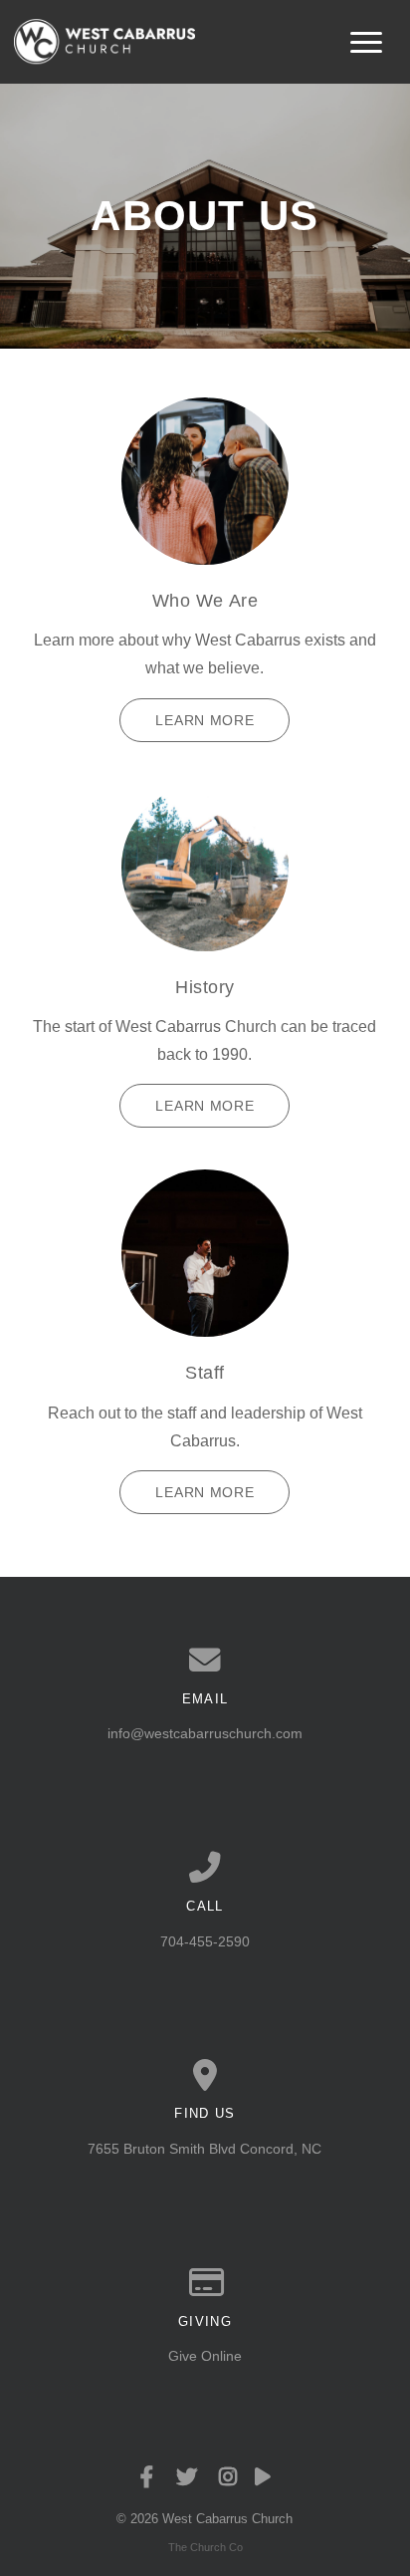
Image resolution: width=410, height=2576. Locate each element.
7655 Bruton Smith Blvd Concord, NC (205, 2149)
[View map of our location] (205, 2076)
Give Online (205, 2356)
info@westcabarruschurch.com (205, 1733)
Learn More (205, 720)
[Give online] (205, 2283)
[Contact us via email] (205, 1661)
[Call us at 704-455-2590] (205, 1868)
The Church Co (205, 2547)
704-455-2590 (205, 1941)
